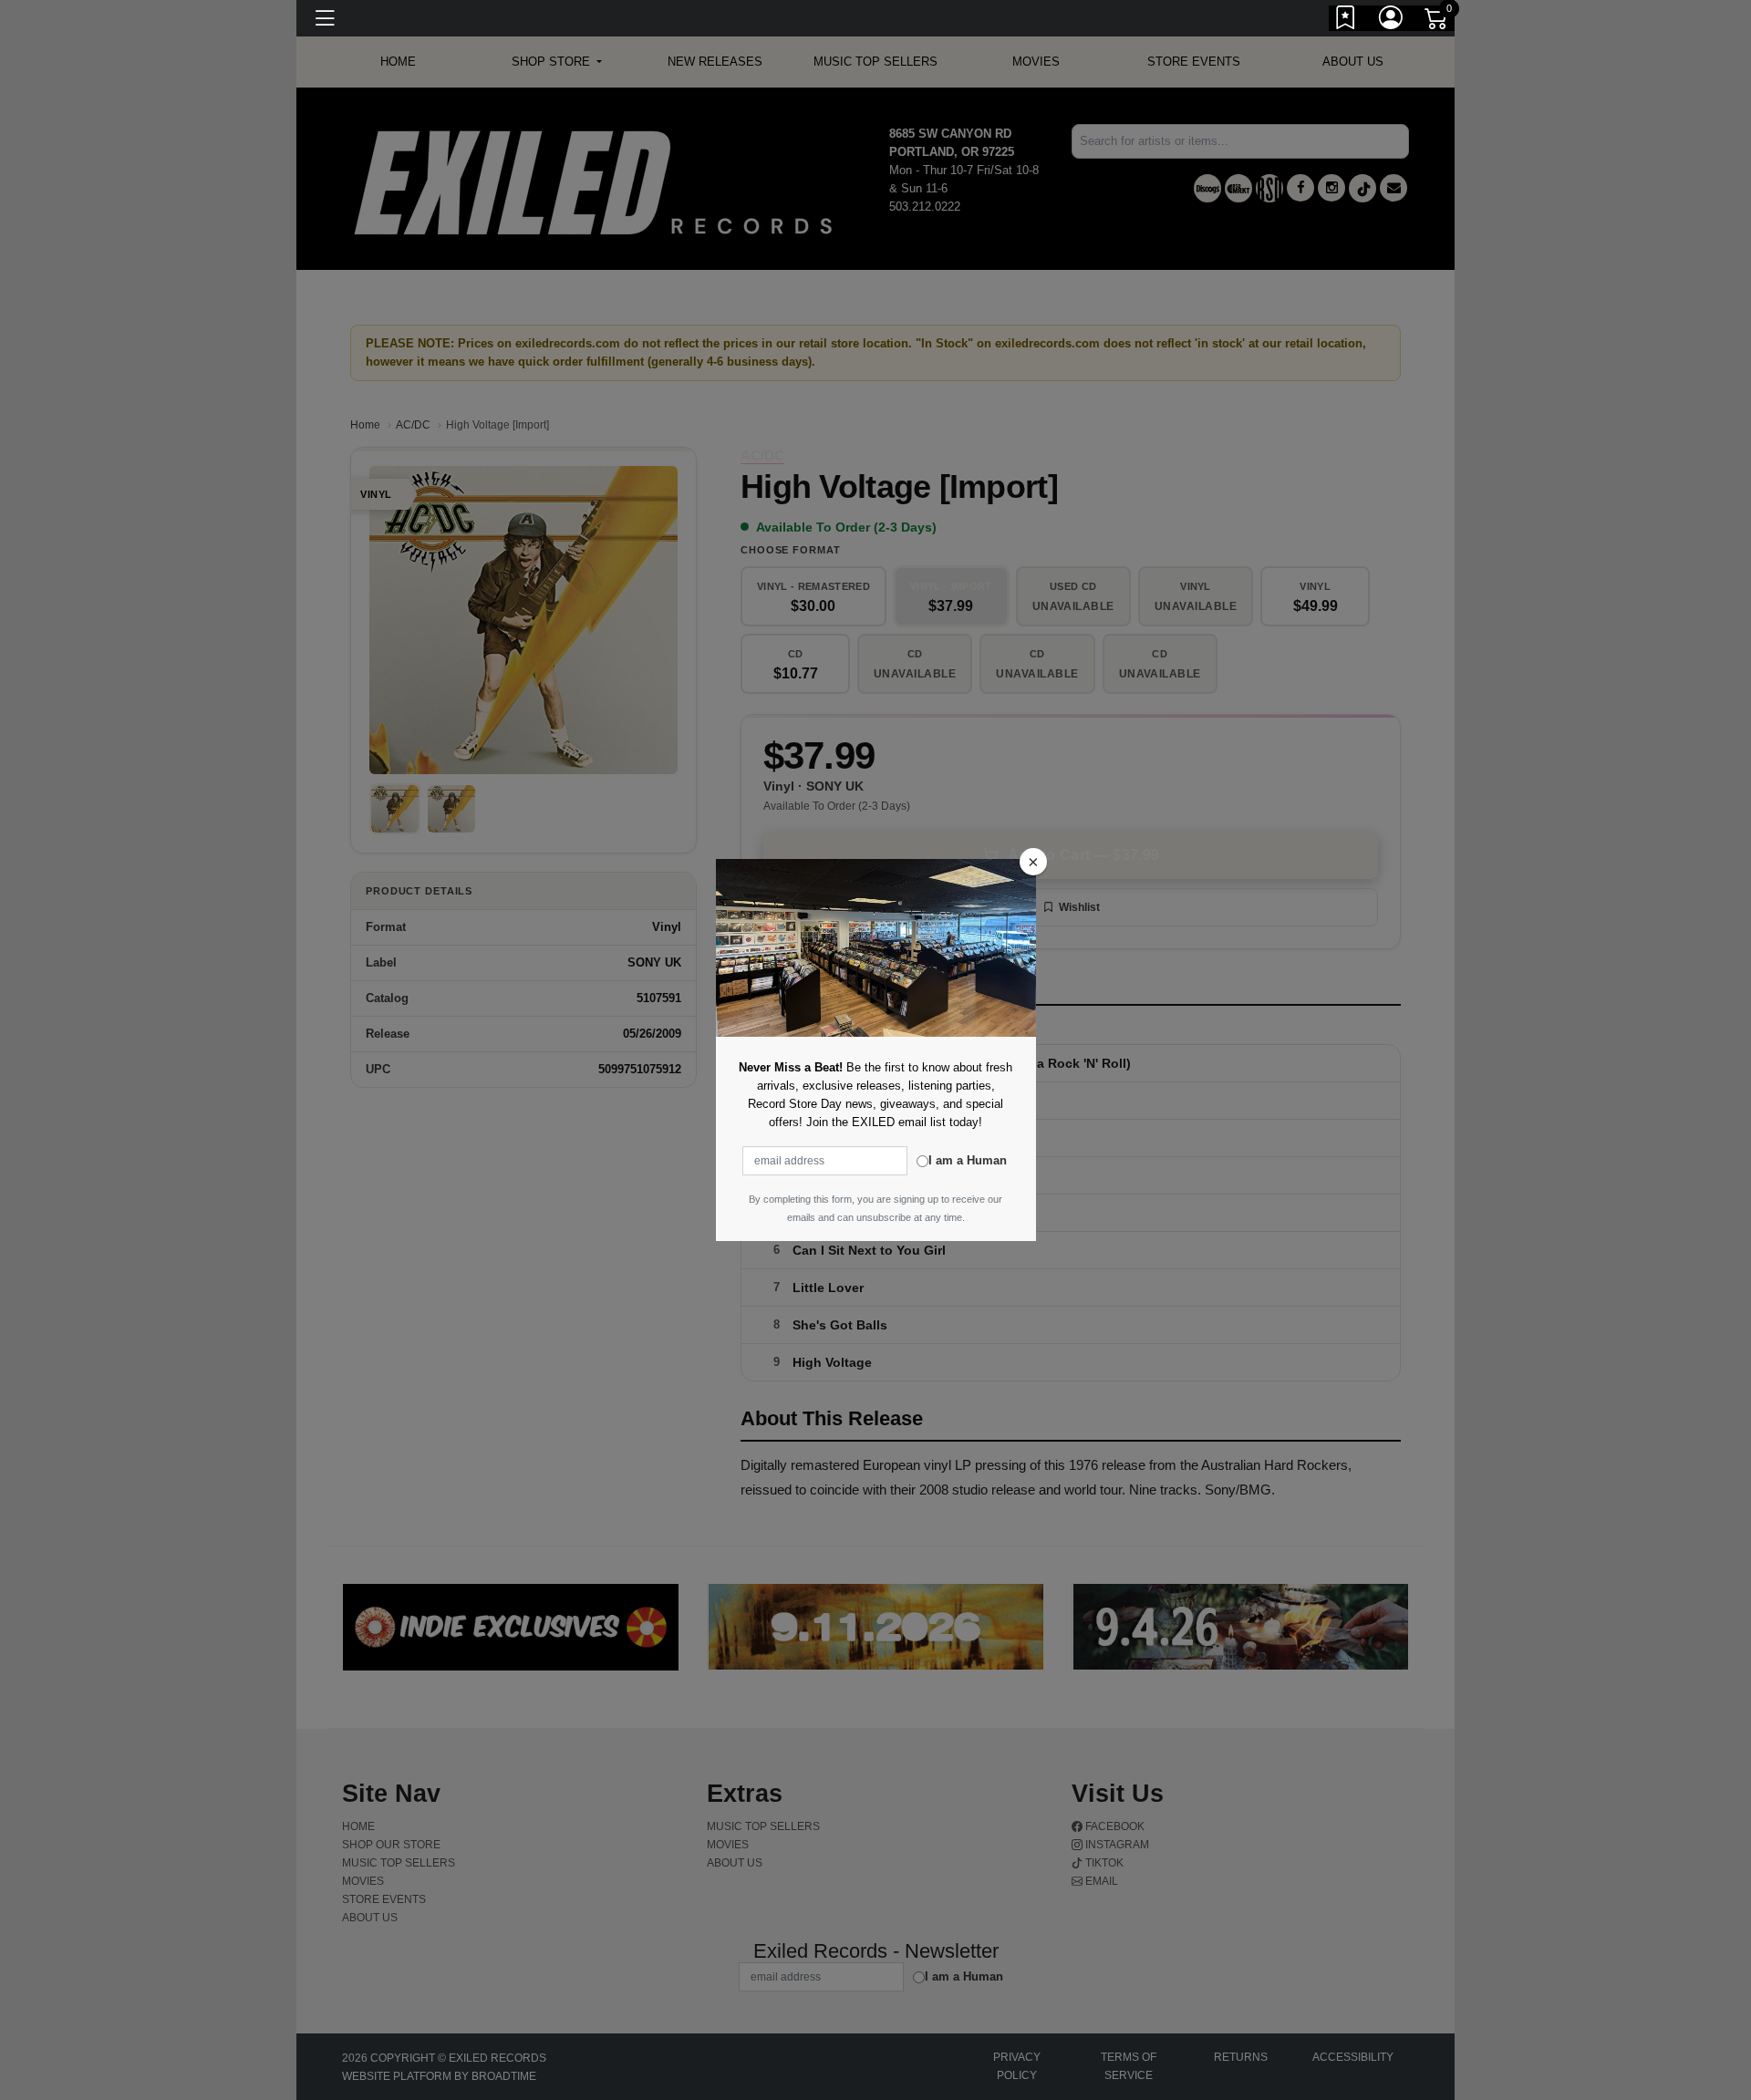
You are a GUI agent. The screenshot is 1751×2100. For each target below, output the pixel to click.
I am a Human (968, 1160)
